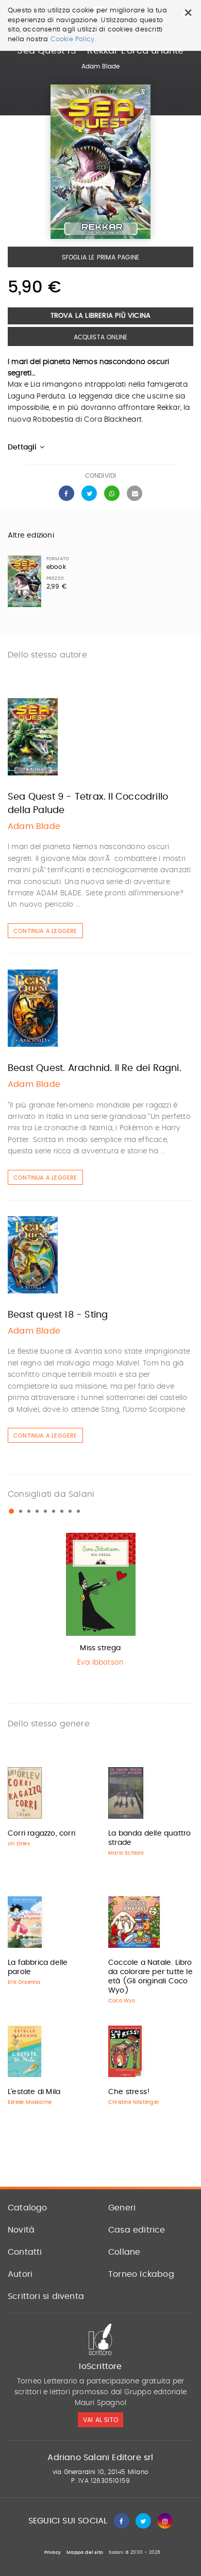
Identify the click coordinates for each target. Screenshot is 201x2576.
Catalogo (28, 2208)
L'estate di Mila (34, 2092)
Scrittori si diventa (46, 2296)
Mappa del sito (85, 2553)
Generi (122, 2208)
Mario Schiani (126, 1853)
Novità (21, 2230)
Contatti (25, 2252)
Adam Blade (101, 66)
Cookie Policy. (73, 39)
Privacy (53, 2553)
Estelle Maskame (30, 2102)
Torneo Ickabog (141, 2274)
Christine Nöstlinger (134, 2102)
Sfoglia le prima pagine (101, 257)
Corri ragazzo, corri (41, 1834)
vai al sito (100, 2420)
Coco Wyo (122, 2001)
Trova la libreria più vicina (101, 316)
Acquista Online (101, 337)
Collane (124, 2252)
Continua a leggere (45, 931)
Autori (20, 2274)
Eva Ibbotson (100, 1663)
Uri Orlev (19, 1844)
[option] (100, 1603)
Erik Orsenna (24, 1982)
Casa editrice (137, 2230)
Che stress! (129, 2092)
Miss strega (100, 1648)
